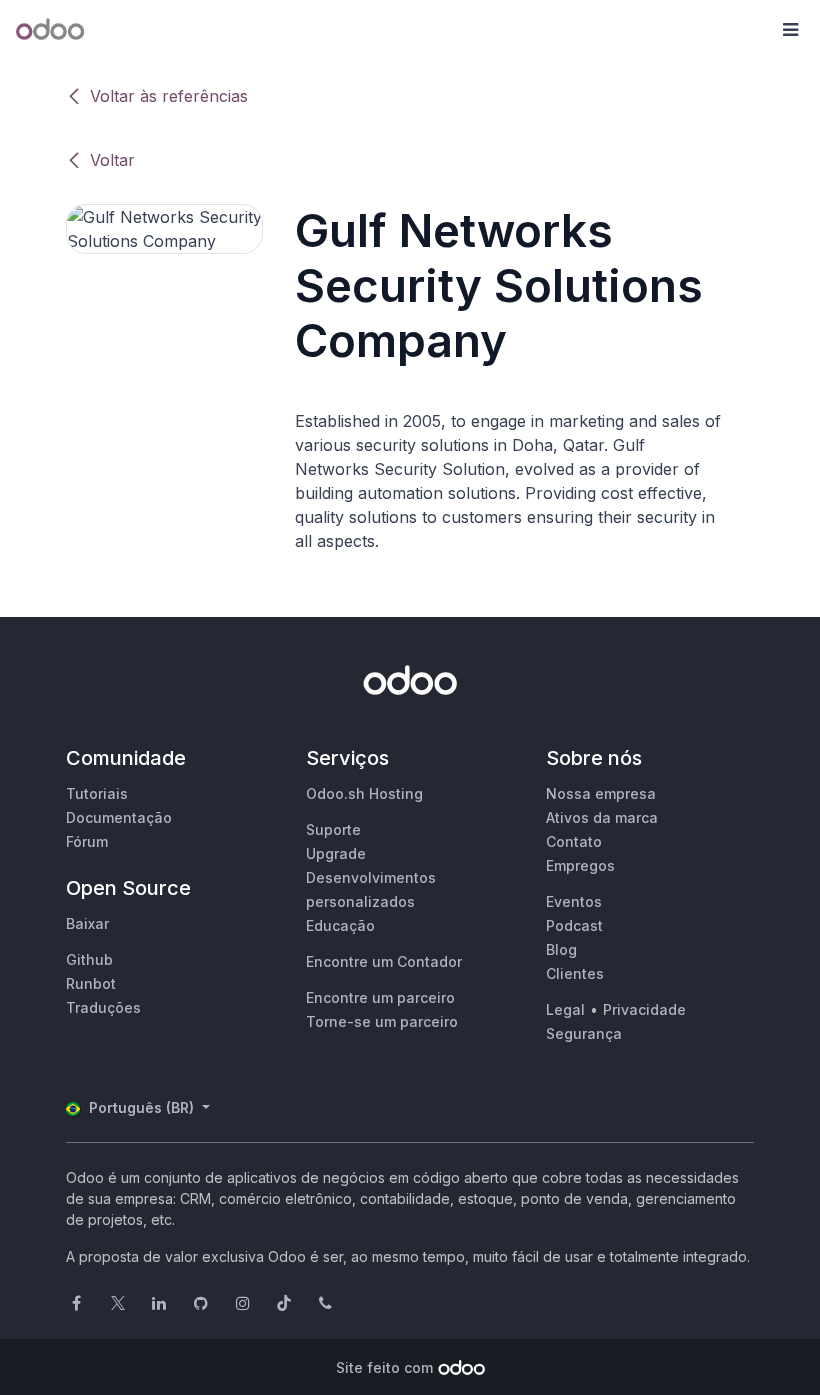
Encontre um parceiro (380, 997)
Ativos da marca (602, 817)
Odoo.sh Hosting (364, 793)
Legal (565, 1009)
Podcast (574, 925)
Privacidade (644, 1009)
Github (89, 959)
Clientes (575, 973)
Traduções (103, 1007)
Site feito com (384, 1367)
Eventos (574, 901)
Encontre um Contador (384, 961)
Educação (340, 925)
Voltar (112, 160)
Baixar (87, 923)
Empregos (580, 865)
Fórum (87, 841)
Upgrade (336, 853)
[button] (790, 30)
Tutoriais (97, 793)
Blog (561, 949)
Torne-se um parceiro (382, 1021)
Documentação (119, 817)
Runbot (91, 983)
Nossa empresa (601, 793)
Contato (574, 841)
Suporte (333, 829)
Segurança (584, 1033)
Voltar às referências (169, 96)
